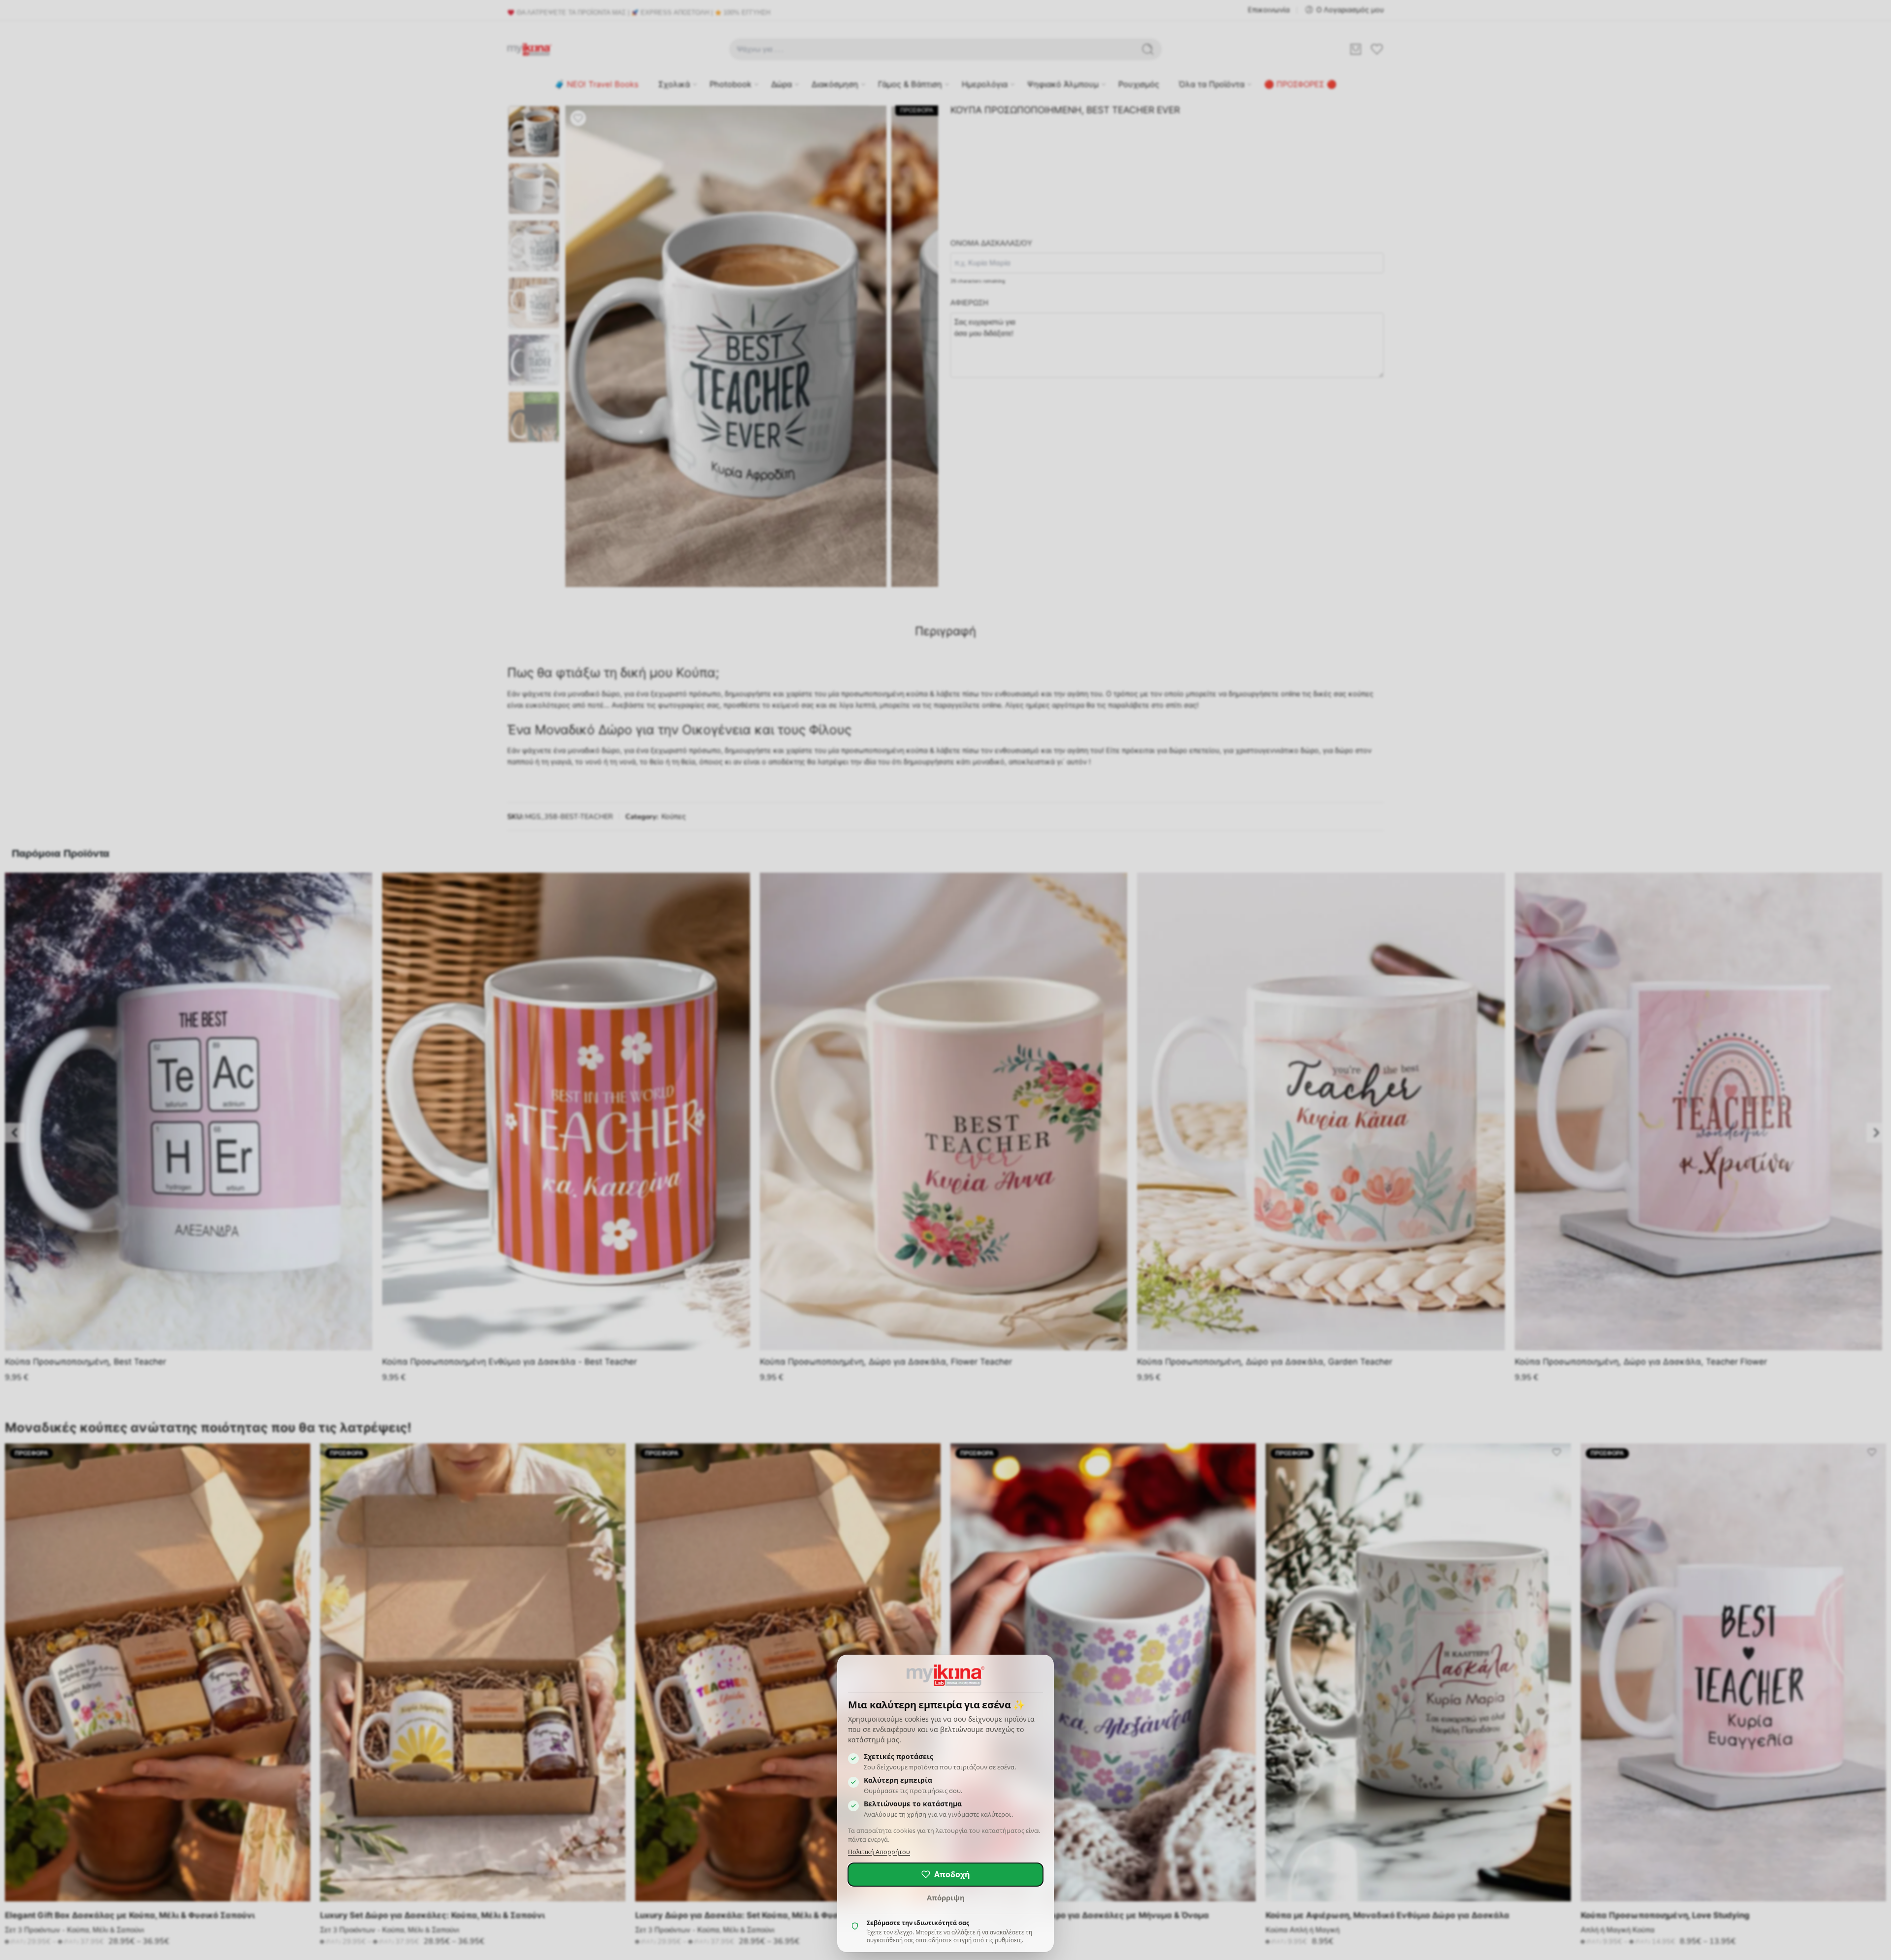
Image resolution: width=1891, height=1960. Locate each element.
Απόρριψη (946, 1897)
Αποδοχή (952, 1874)
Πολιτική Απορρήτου (879, 1852)
